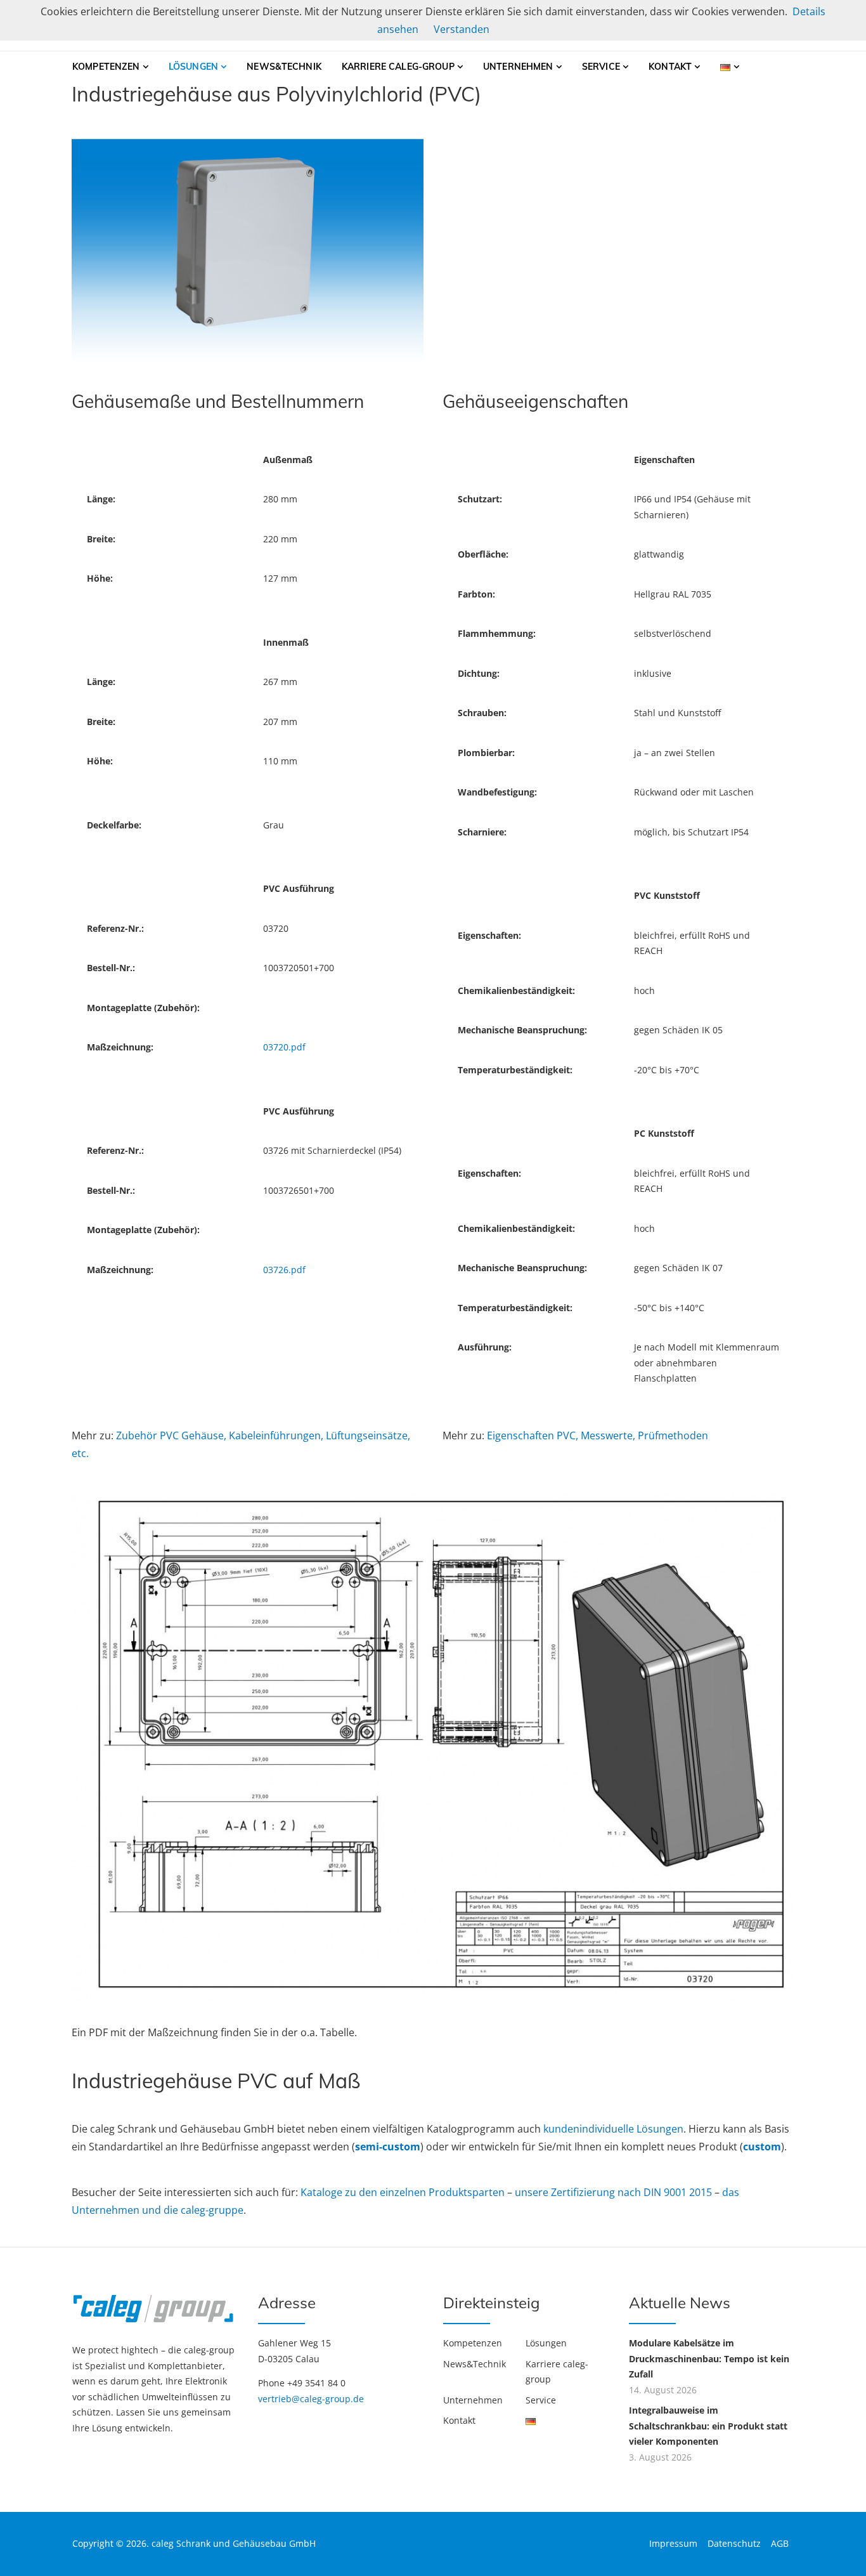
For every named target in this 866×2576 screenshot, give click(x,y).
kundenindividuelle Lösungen (613, 2129)
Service (601, 67)
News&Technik (284, 67)
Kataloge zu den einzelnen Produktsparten (404, 2192)
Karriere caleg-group (398, 67)
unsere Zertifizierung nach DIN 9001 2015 (615, 2192)
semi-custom (388, 2147)
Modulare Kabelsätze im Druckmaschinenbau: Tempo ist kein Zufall (709, 2358)
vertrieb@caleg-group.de (311, 2399)
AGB (780, 2543)
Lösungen (193, 67)
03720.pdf (284, 1047)
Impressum (673, 2543)
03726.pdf (284, 1270)
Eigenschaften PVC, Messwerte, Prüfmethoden (598, 1435)
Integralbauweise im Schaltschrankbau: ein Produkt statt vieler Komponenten (708, 2426)
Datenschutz (734, 2543)
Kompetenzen (106, 67)
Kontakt (670, 67)
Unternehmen (518, 67)
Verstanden (462, 29)
